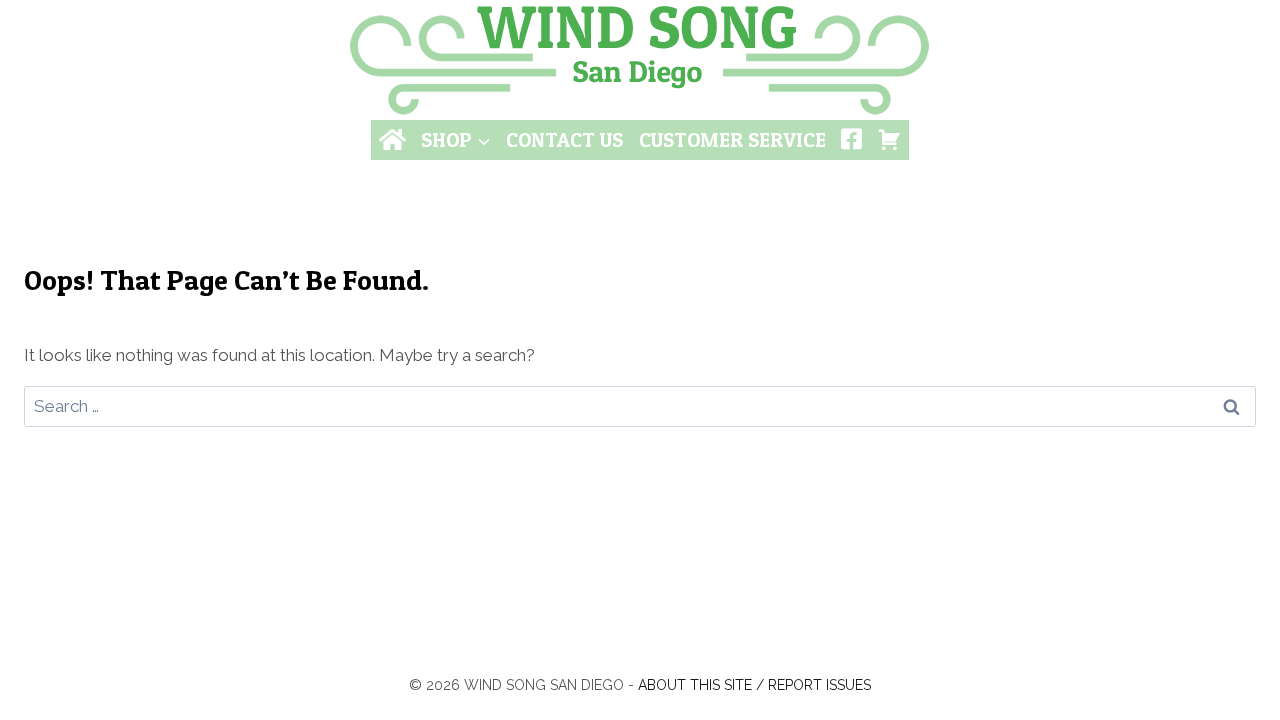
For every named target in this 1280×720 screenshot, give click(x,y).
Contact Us (564, 140)
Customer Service (732, 140)
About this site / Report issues (754, 685)
